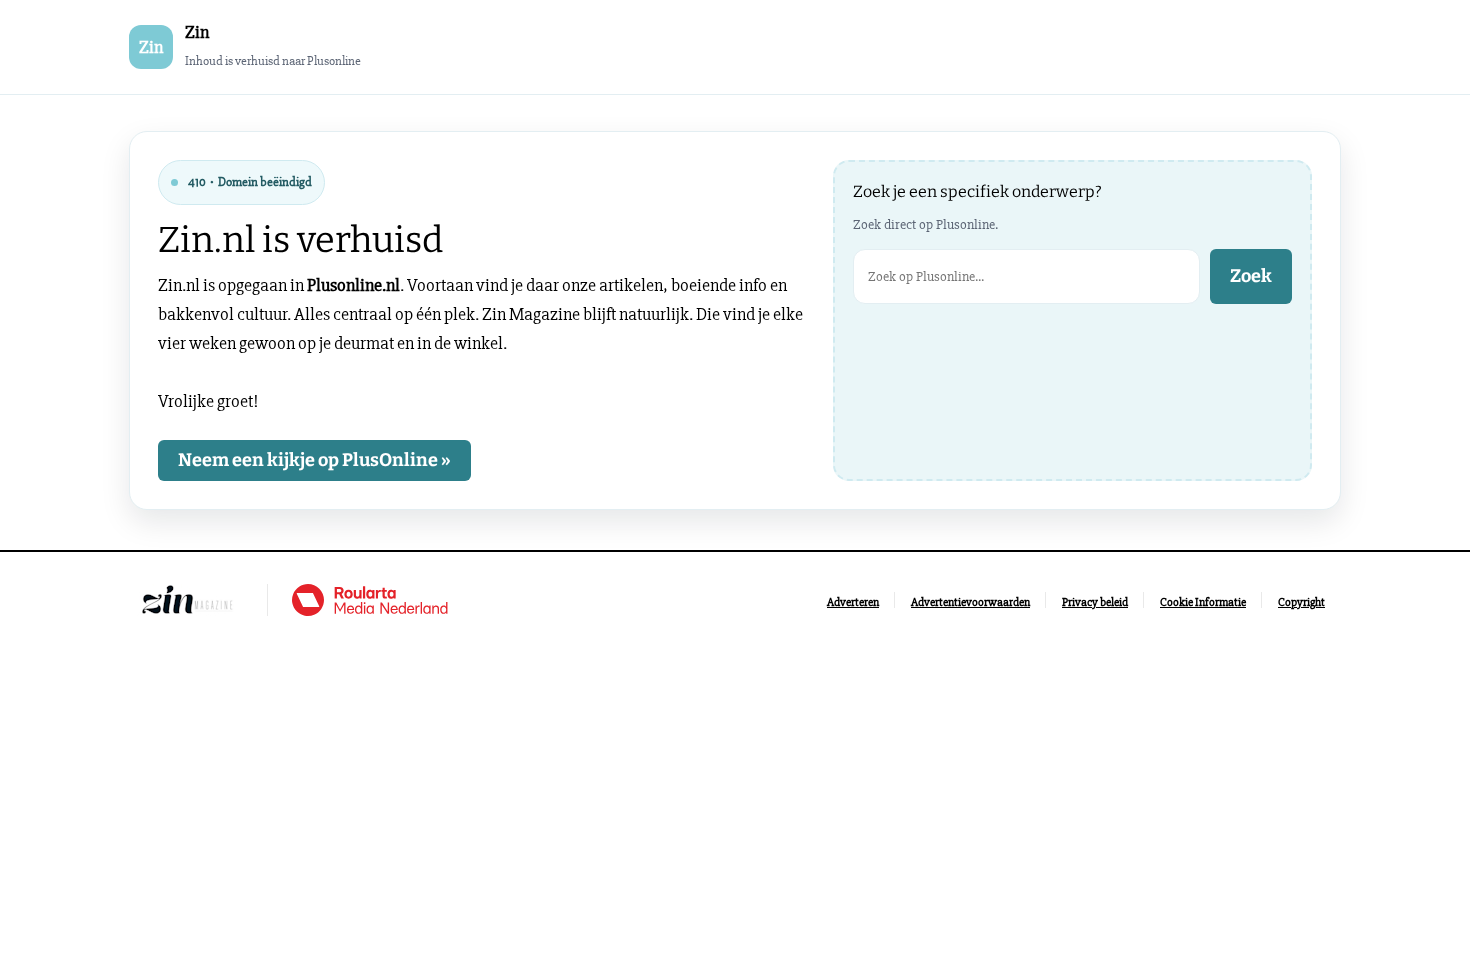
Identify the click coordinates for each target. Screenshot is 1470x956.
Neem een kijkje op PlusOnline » (314, 460)
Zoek (1251, 276)
